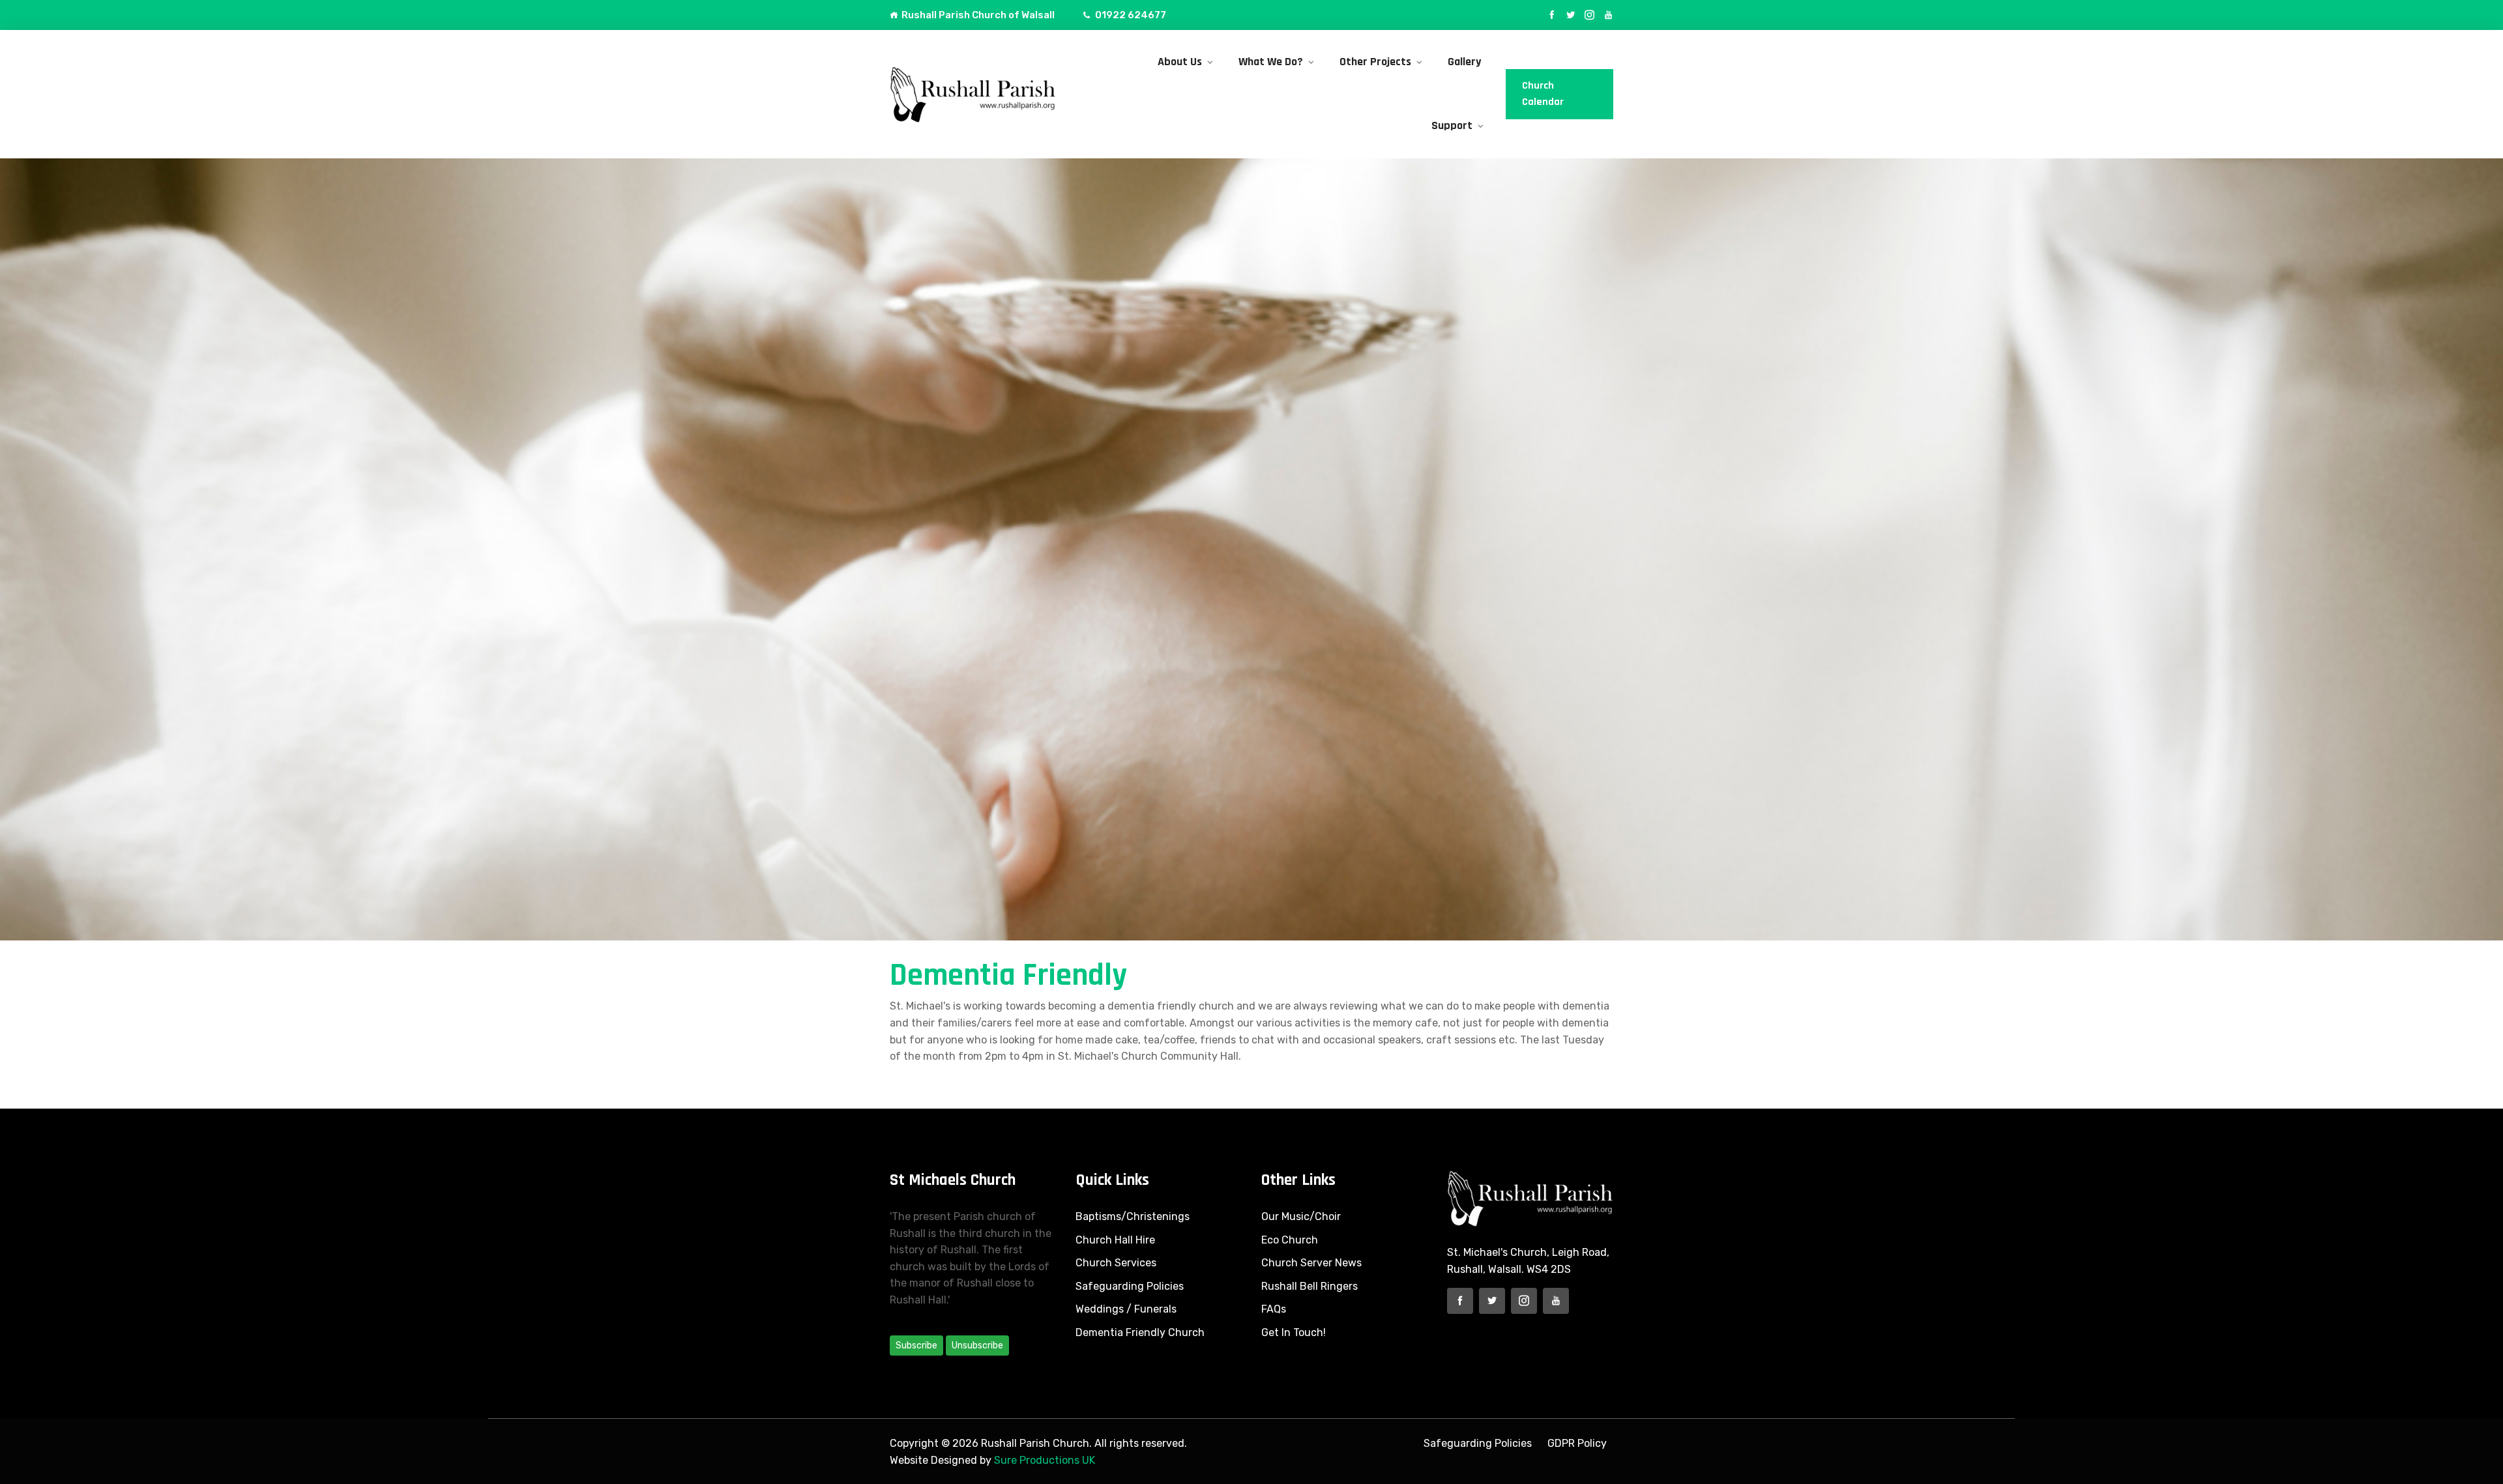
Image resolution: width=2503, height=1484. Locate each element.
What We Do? (1271, 62)
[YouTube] (1608, 15)
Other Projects (1375, 62)
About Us (1180, 62)
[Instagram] (1589, 15)
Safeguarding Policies (1130, 1286)
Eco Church (1290, 1240)
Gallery (1464, 62)
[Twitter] (1571, 15)
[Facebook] (1552, 15)
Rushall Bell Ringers (1310, 1286)
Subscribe (916, 1346)
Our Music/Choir (1301, 1216)
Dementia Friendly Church (1140, 1332)
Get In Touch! (1294, 1332)
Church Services (1116, 1263)
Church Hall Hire (1115, 1240)
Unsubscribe (977, 1346)
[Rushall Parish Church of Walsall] (973, 94)
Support (1452, 125)
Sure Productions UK (1045, 1460)
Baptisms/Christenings (1133, 1216)
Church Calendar (1543, 94)
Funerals (1155, 1309)
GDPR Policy (1577, 1443)
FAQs (1274, 1309)
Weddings (1100, 1309)
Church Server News (1311, 1263)
